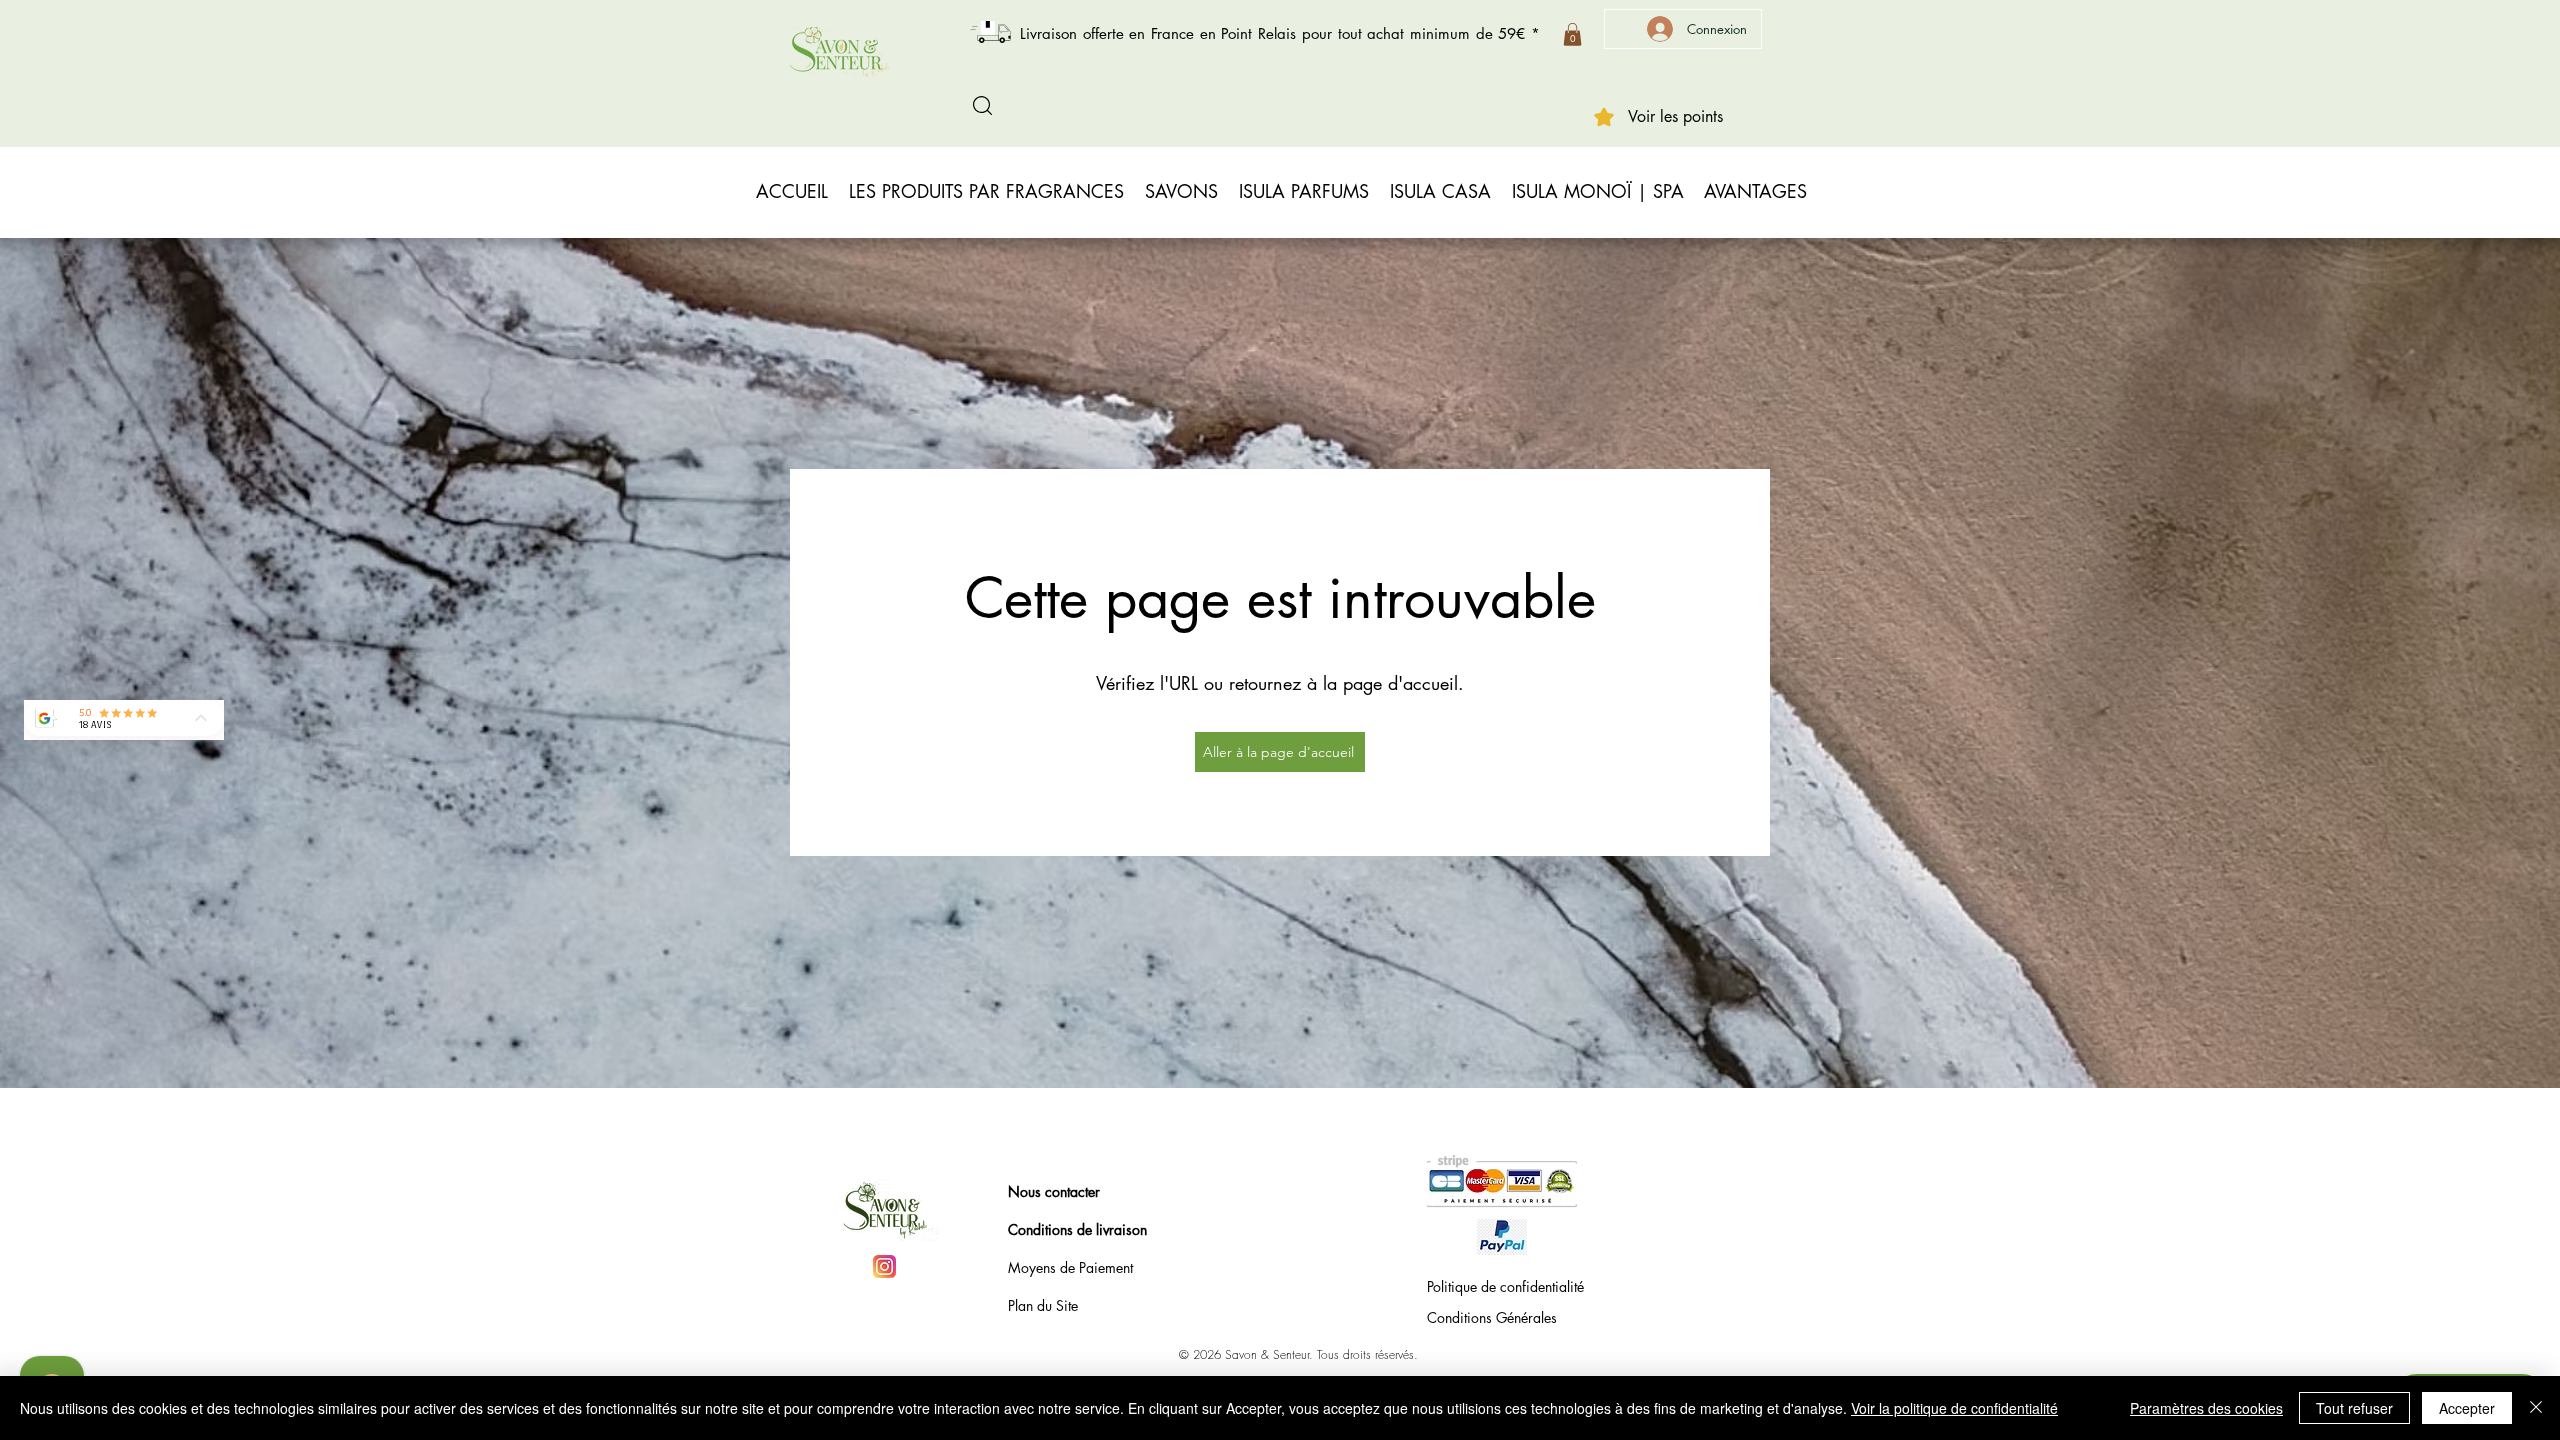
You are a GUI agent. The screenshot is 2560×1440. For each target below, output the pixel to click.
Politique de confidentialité (1505, 1286)
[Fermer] (2536, 1408)
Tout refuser (2354, 1408)
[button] (1572, 34)
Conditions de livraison (1077, 1229)
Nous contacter (1054, 1191)
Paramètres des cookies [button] (2206, 1408)
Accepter (2467, 1408)
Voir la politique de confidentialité (1954, 1408)
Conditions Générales (1492, 1317)
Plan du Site (1043, 1305)
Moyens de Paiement (1070, 1267)
